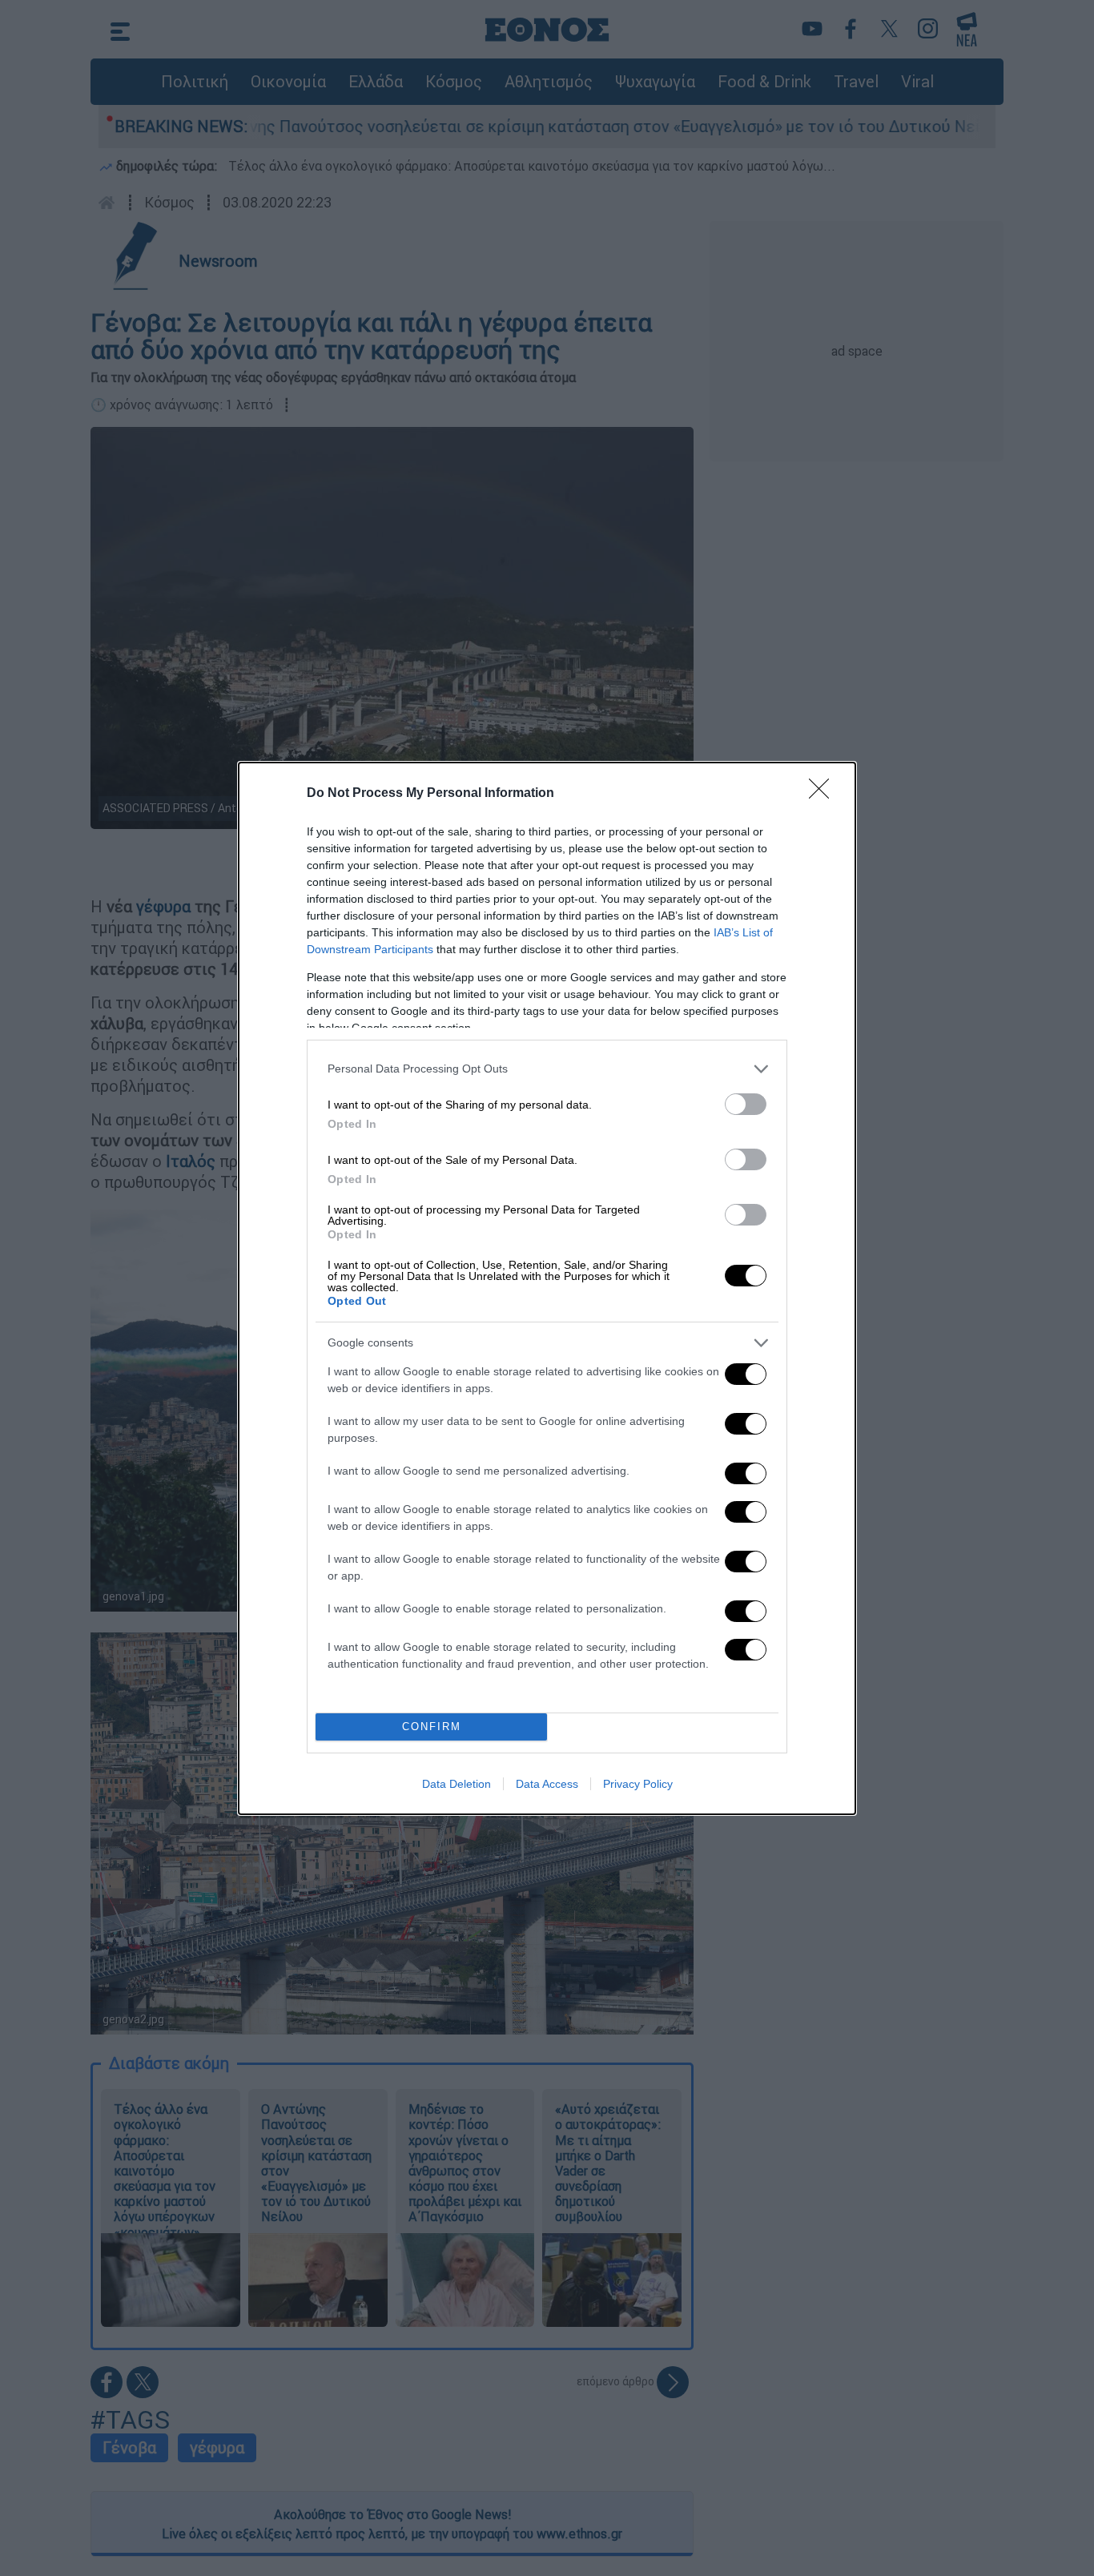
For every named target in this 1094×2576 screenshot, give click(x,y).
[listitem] (547, 1069)
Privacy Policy (638, 1784)
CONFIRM (432, 1727)
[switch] (746, 1104)
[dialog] (547, 1288)
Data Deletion (457, 1784)
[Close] (824, 794)
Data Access (547, 1784)
